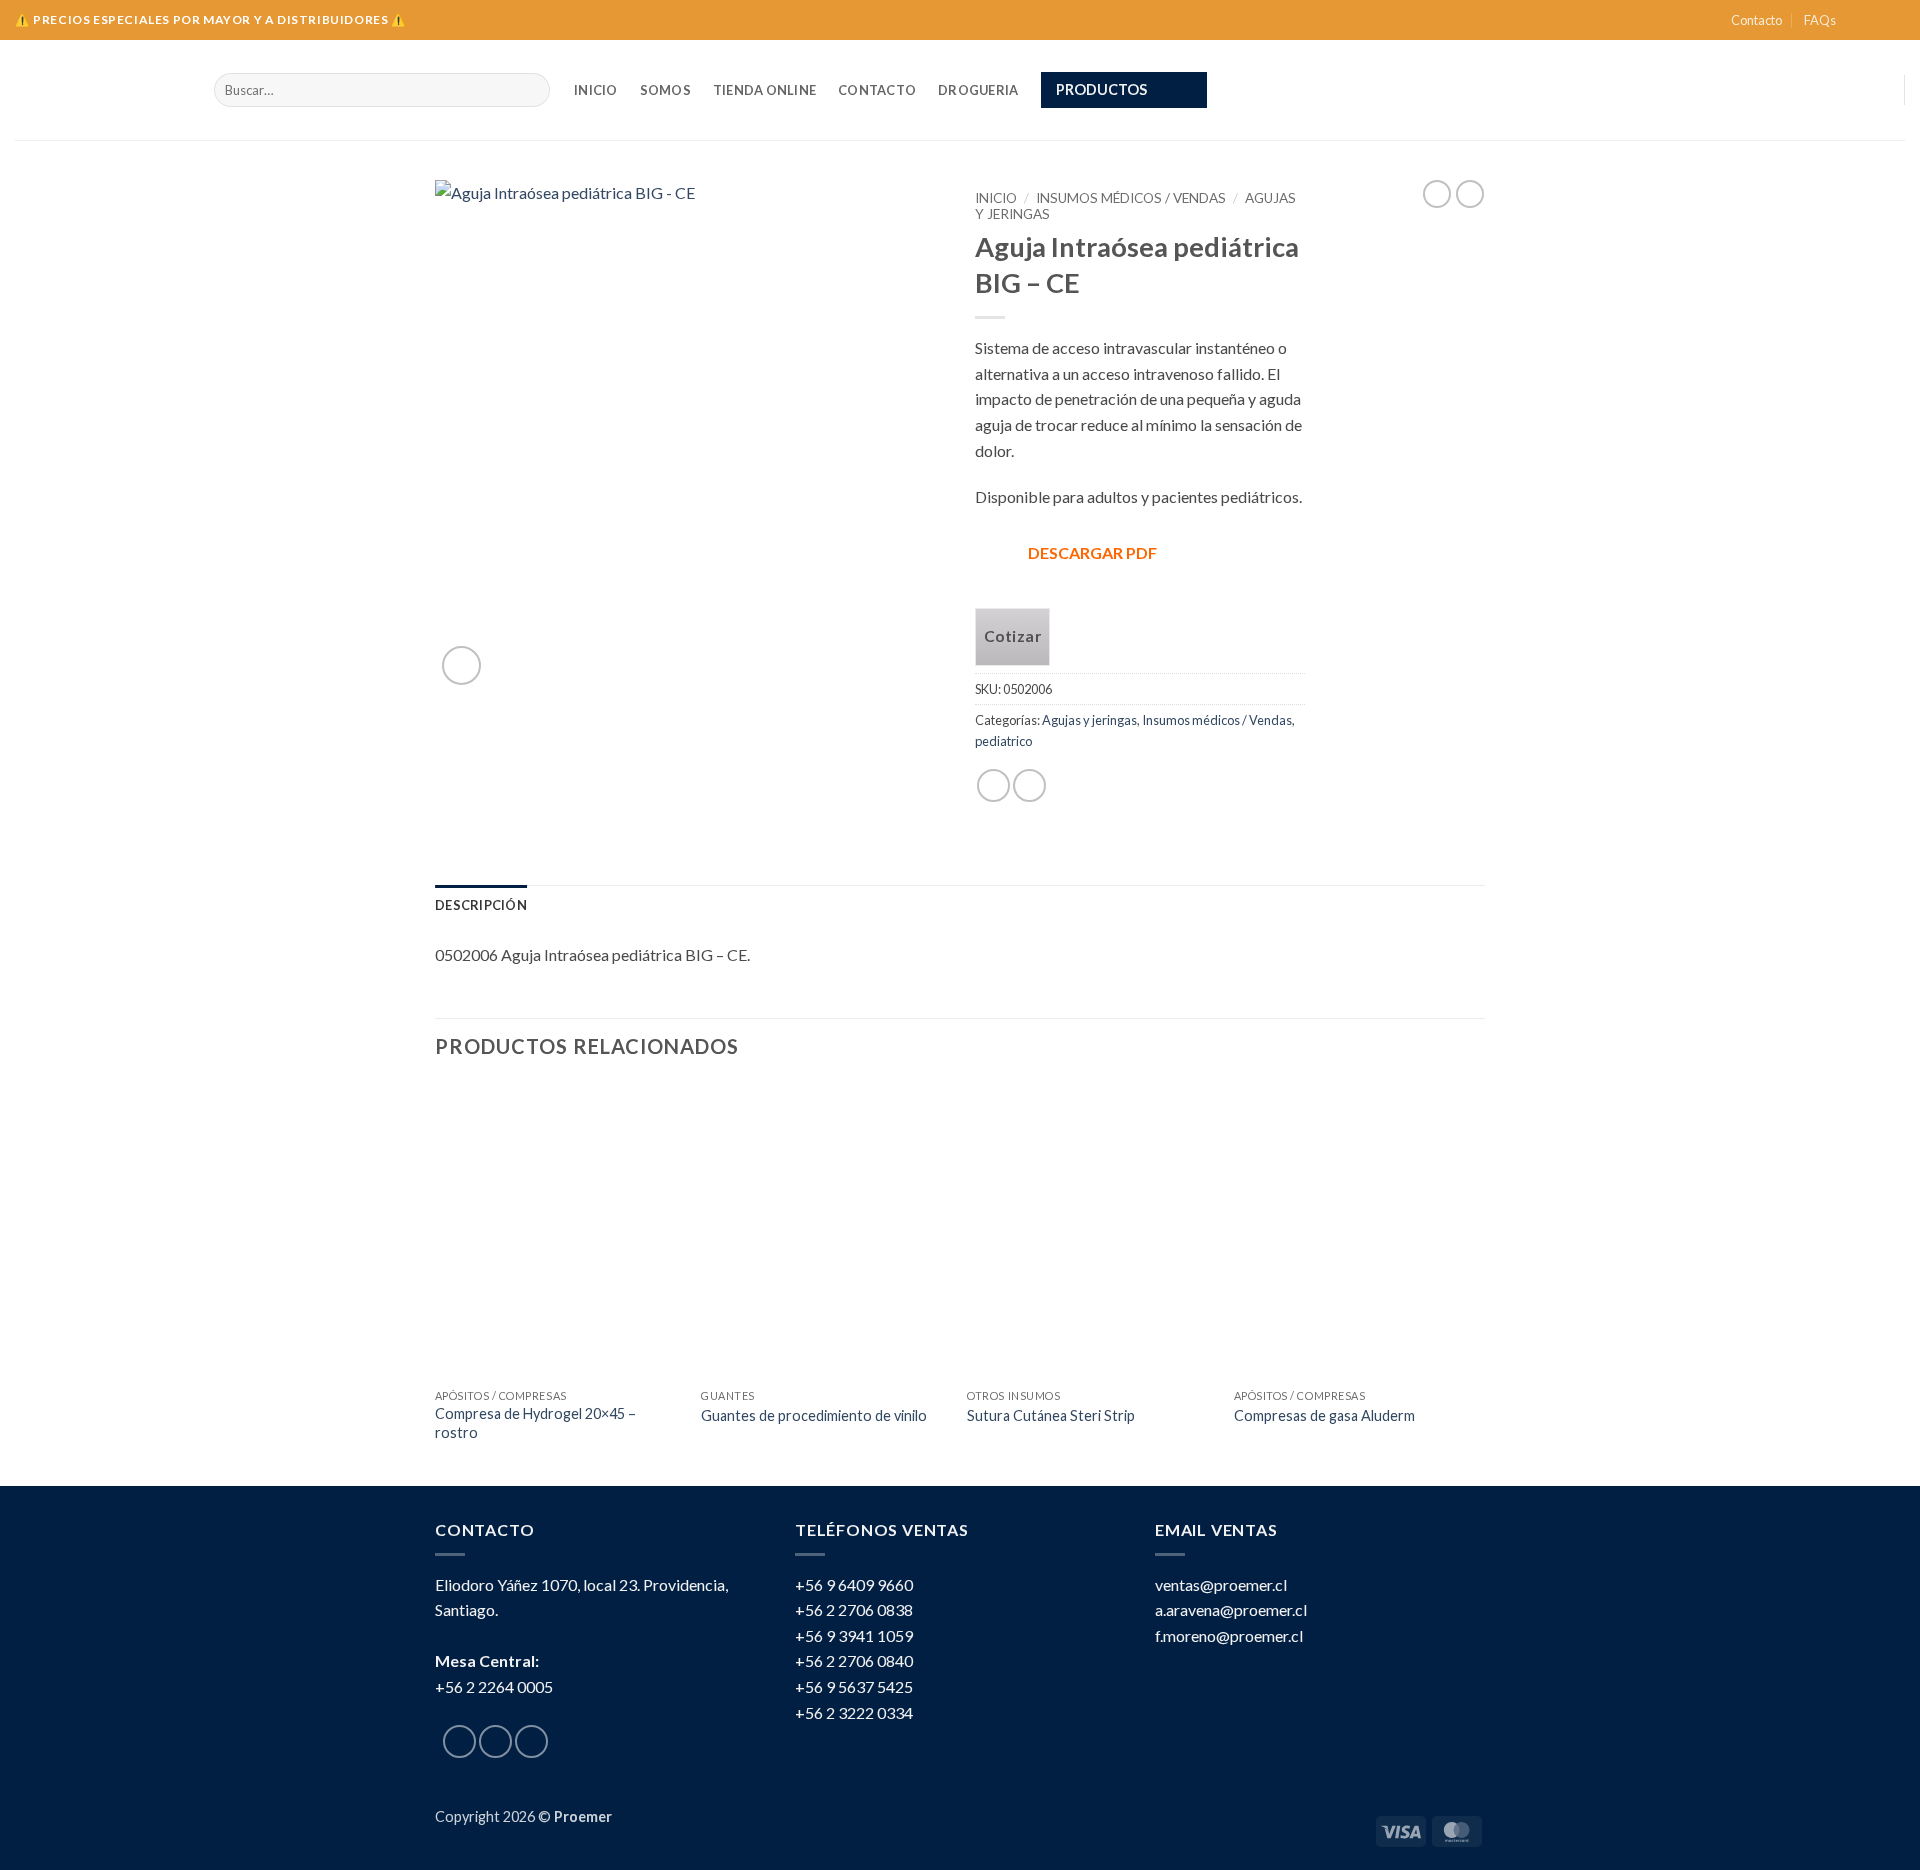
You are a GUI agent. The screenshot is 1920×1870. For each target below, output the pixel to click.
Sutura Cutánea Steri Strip (1051, 1415)
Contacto (1756, 20)
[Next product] (1437, 194)
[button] (1124, 90)
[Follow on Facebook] (1857, 20)
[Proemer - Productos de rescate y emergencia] (99, 90)
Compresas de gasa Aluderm (1324, 1415)
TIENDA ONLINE (764, 90)
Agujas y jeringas (1089, 720)
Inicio (996, 198)
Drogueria (978, 90)
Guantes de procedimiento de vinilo (814, 1415)
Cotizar (1012, 636)
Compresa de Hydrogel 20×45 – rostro (535, 1423)
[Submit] (531, 90)
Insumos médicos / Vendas (1131, 198)
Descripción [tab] (481, 905)
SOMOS (665, 90)
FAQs (1820, 20)
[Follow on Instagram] (1876, 20)
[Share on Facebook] (993, 785)
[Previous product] (1470, 194)
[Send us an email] (1895, 20)
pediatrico (1003, 741)
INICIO (596, 90)
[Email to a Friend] (1029, 785)
